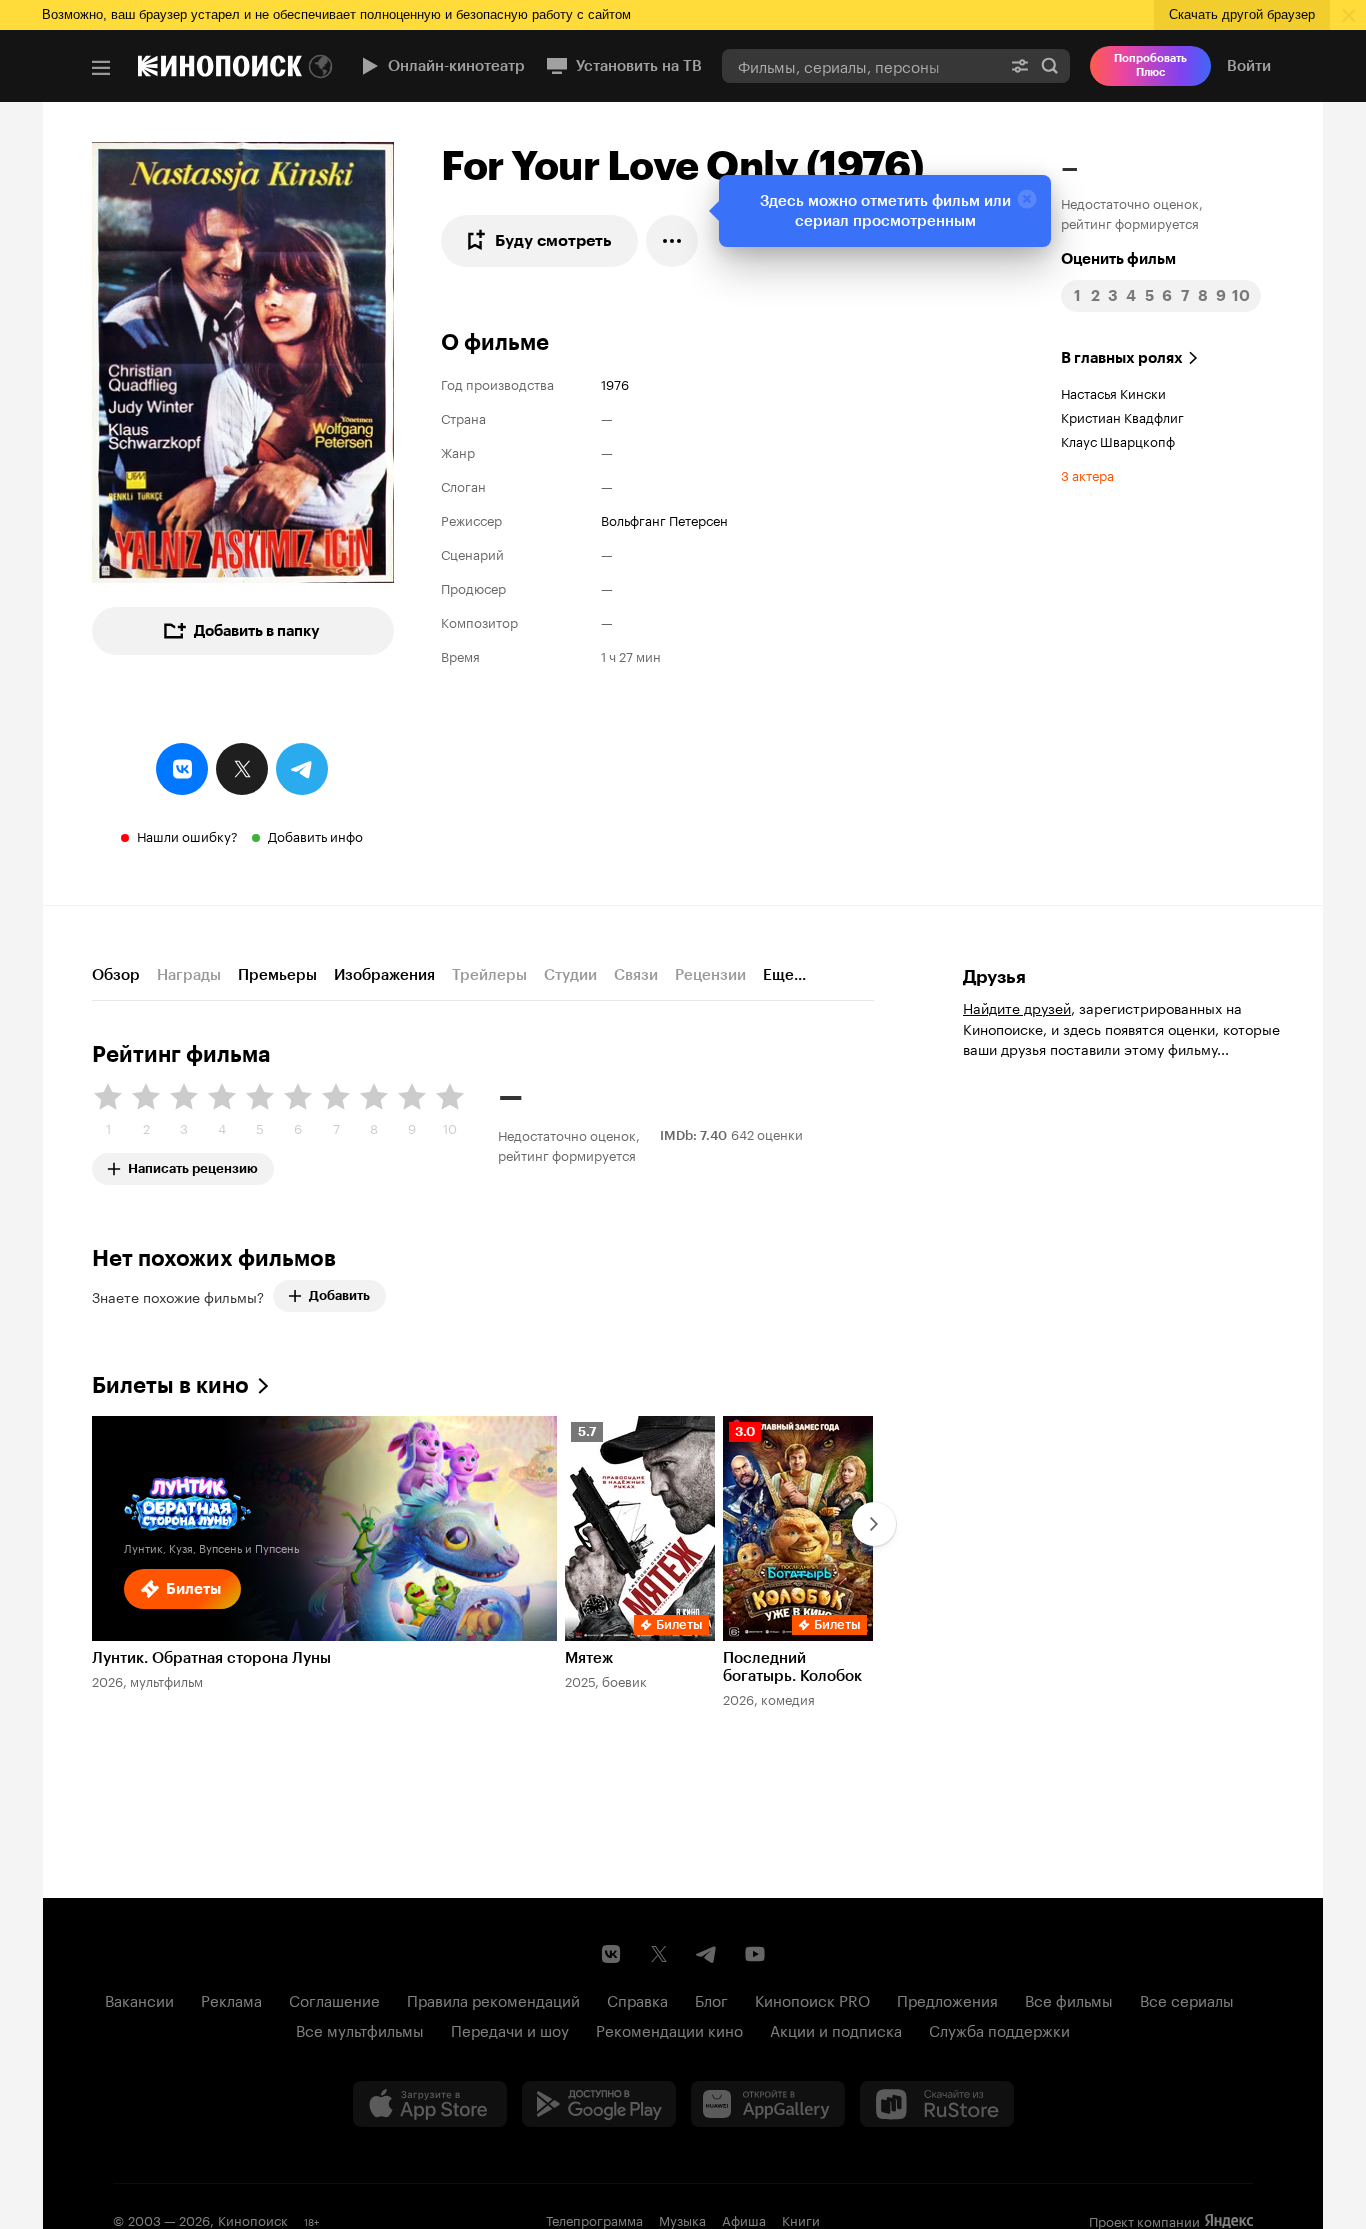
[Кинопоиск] (220, 66)
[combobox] (861, 65)
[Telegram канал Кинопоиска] (707, 1954)
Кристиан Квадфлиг (1122, 416)
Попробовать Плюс (1150, 65)
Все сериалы (1187, 1999)
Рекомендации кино (669, 2029)
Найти (1050, 65)
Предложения (947, 1999)
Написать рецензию (193, 1164)
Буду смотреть (553, 240)
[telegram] (302, 769)
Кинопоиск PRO (812, 1999)
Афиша (744, 2219)
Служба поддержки (999, 2029)
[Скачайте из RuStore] (937, 2104)
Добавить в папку (257, 631)
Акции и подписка (836, 2029)
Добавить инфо (315, 835)
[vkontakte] (182, 769)
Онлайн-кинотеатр (456, 66)
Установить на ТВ (639, 66)
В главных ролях (1122, 358)
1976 (615, 383)
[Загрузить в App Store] (430, 2104)
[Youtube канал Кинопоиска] (755, 1954)
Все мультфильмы (360, 2029)
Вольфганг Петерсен (664, 519)
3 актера (1087, 474)
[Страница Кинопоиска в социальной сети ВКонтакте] (611, 1954)
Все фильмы (1069, 1999)
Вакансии (139, 1999)
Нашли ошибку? (187, 835)
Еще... (784, 975)
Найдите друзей (1017, 1007)
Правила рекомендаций (493, 1999)
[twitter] (242, 769)
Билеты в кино (170, 1385)
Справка (637, 1999)
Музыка (682, 2219)
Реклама (231, 1999)
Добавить (339, 1295)
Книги (801, 2219)
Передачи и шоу (510, 2029)
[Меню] (101, 68)
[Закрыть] (1027, 199)
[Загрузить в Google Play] (599, 2104)
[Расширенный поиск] (1020, 65)
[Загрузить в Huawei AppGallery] (768, 2104)
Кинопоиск (253, 2219)
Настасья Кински (1113, 392)
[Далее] (874, 1524)
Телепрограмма (594, 2219)
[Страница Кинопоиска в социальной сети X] (659, 1954)
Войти (1249, 66)
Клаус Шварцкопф (1118, 440)
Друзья (994, 977)
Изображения (384, 975)
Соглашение (334, 1999)
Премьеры (277, 975)
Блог (711, 1999)
